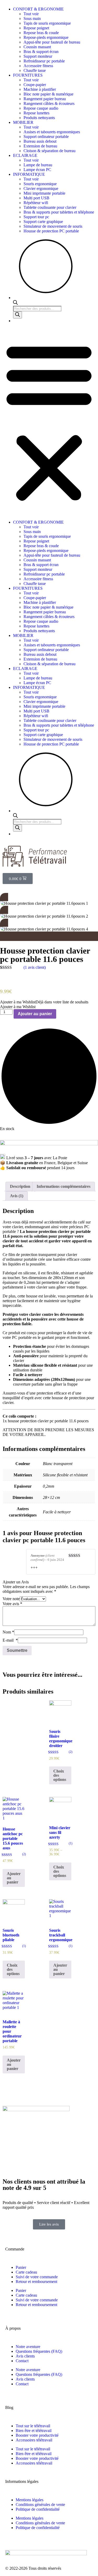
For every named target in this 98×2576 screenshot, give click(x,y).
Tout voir (31, 14)
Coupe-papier (35, 85)
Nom (8, 1632)
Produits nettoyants (39, 118)
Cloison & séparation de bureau (50, 151)
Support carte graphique (43, 222)
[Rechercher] (18, 315)
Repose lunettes (36, 113)
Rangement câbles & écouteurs (49, 103)
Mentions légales (30, 2500)
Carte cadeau (26, 2272)
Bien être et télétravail (34, 2431)
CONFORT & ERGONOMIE (38, 9)
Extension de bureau (40, 146)
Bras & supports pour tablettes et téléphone (59, 212)
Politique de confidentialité (38, 2509)
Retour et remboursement (36, 2282)
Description (20, 1186)
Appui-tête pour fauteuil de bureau (52, 42)
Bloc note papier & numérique (48, 94)
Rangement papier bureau (45, 99)
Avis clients (25, 2356)
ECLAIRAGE (26, 155)
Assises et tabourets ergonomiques (52, 132)
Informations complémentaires (64, 1186)
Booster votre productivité (37, 2435)
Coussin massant (37, 47)
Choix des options (60, 1775)
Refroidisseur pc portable (44, 61)
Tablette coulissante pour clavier (50, 207)
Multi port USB (36, 198)
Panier (21, 2267)
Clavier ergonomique (41, 188)
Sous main (32, 18)
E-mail (10, 1640)
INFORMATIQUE (29, 174)
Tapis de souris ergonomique (47, 23)
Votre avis (12, 1604)
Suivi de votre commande (37, 2277)
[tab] (20, 1186)
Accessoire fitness (38, 66)
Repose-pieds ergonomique (46, 37)
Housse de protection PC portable (51, 231)
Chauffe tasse (35, 70)
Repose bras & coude (41, 33)
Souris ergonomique (40, 184)
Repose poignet (36, 28)
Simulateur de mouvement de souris (53, 226)
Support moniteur (38, 56)
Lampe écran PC (37, 170)
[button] (49, 422)
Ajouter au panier (35, 1014)
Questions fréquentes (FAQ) (39, 2351)
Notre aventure (28, 2347)
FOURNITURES (28, 75)
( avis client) (35, 967)
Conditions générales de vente (40, 2505)
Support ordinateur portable (46, 137)
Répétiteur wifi (36, 203)
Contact (22, 2361)
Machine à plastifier (40, 89)
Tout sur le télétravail (33, 2426)
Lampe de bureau (38, 165)
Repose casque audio (41, 108)
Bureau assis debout (40, 141)
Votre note (11, 1599)
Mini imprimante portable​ (44, 193)
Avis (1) (17, 1196)
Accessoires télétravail (34, 2440)
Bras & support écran (41, 52)
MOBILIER (23, 122)
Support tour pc (36, 217)
